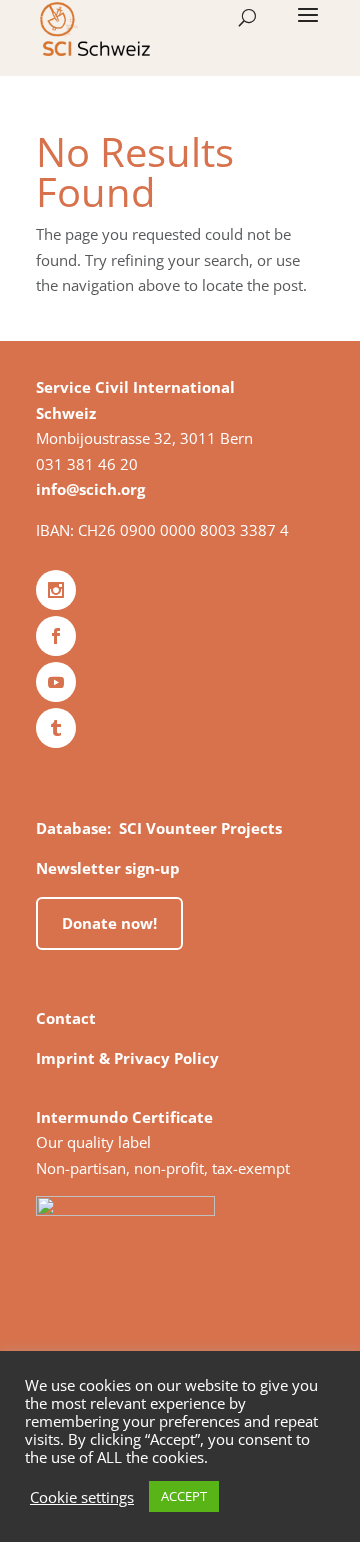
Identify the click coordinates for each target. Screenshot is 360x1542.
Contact (66, 1018)
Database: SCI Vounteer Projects (159, 828)
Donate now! (109, 923)
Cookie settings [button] (82, 1497)
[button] (308, 28)
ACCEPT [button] (184, 1496)
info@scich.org (90, 489)
